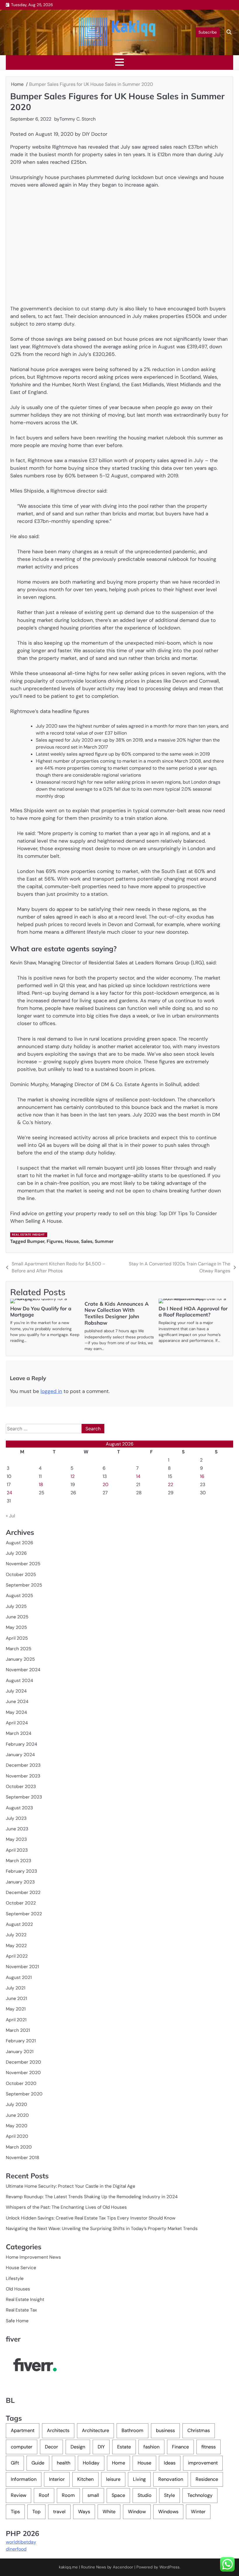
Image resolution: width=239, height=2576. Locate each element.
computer (22, 2447)
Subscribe (208, 32)
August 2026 (20, 1543)
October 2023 (21, 1787)
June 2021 (16, 1998)
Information (24, 2479)
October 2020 (21, 2083)
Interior (57, 2479)
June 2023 (17, 1829)
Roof (44, 2495)
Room (68, 2495)
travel (59, 2512)
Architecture (95, 2430)
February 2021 (21, 2041)
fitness (209, 2447)
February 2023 (21, 1871)
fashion (151, 2447)
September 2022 (24, 1914)
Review (19, 2495)
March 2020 (19, 2147)
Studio (145, 2495)
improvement (203, 2463)
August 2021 (19, 1977)
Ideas (170, 2463)
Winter (198, 2512)
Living (139, 2479)
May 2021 (16, 2009)
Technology (200, 2495)
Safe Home (17, 2321)
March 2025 (19, 1649)
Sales (87, 1241)
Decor (51, 2447)
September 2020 (24, 2094)
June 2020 (17, 2115)
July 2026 (16, 1553)
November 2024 (23, 1670)
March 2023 (19, 1861)
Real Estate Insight (28, 1235)
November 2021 (22, 1967)
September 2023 (24, 1797)
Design (78, 2447)
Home (118, 2463)
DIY (101, 2447)
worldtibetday (21, 2542)
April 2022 (17, 1956)
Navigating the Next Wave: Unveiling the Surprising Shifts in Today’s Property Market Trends (102, 2229)
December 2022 (23, 1893)
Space (118, 2495)
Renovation (171, 2479)
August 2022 (19, 1924)
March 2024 (19, 1733)
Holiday (91, 2463)
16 (202, 1476)
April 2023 (17, 1850)
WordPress (169, 2567)
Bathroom (132, 2430)
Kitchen (85, 2479)
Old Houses (18, 2289)
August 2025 (19, 1596)
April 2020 (17, 2136)
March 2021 (18, 2030)
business (165, 2430)
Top (36, 2512)
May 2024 (16, 1712)
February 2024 (21, 1744)
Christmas (199, 2430)
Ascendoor (123, 2567)
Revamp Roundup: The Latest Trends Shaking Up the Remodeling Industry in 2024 (92, 2197)
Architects (58, 2430)
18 (41, 1484)
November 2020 (23, 2073)
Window (137, 2512)
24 (9, 1493)
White (109, 2512)
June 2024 (17, 1702)
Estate (124, 2447)
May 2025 (16, 1627)
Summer (104, 1241)
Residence (207, 2479)
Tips (15, 2512)
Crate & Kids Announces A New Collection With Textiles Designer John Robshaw (117, 1313)
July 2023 (16, 1818)
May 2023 (16, 1839)
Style (169, 2495)
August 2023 (19, 1808)
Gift (15, 2463)
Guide (38, 2463)
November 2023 (23, 1776)
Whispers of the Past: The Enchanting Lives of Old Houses (66, 2207)
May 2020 (17, 2126)
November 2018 (22, 2158)
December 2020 (23, 2062)
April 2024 (17, 1723)
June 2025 (17, 1617)
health (64, 2463)
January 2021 (20, 2052)
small (93, 2495)
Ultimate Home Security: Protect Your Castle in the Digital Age (71, 2186)
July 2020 (16, 2104)
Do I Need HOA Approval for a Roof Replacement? (193, 1312)
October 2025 (21, 1575)
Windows (168, 2512)
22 (171, 1484)
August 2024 (19, 1681)
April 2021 (16, 2020)
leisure (113, 2479)
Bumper (36, 1241)
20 (106, 1484)
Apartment (23, 2430)
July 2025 (16, 1606)
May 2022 (16, 1946)
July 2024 (16, 1691)
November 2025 (23, 1564)
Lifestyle (15, 2278)
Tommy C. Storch (78, 119)
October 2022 (21, 1903)
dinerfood (16, 2549)
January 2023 (20, 1882)
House (72, 1241)
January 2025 (20, 1659)
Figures (55, 1241)
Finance (180, 2447)
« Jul (10, 1516)
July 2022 (16, 1935)
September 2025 (24, 1585)
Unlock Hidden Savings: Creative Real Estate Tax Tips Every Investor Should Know (91, 2218)
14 (138, 1476)
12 (73, 1476)
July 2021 (16, 1988)
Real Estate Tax (21, 2310)
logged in (51, 1391)
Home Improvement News (33, 2257)
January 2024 (20, 1755)
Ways (84, 2512)
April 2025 (17, 1638)
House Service (21, 2268)
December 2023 (23, 1765)
